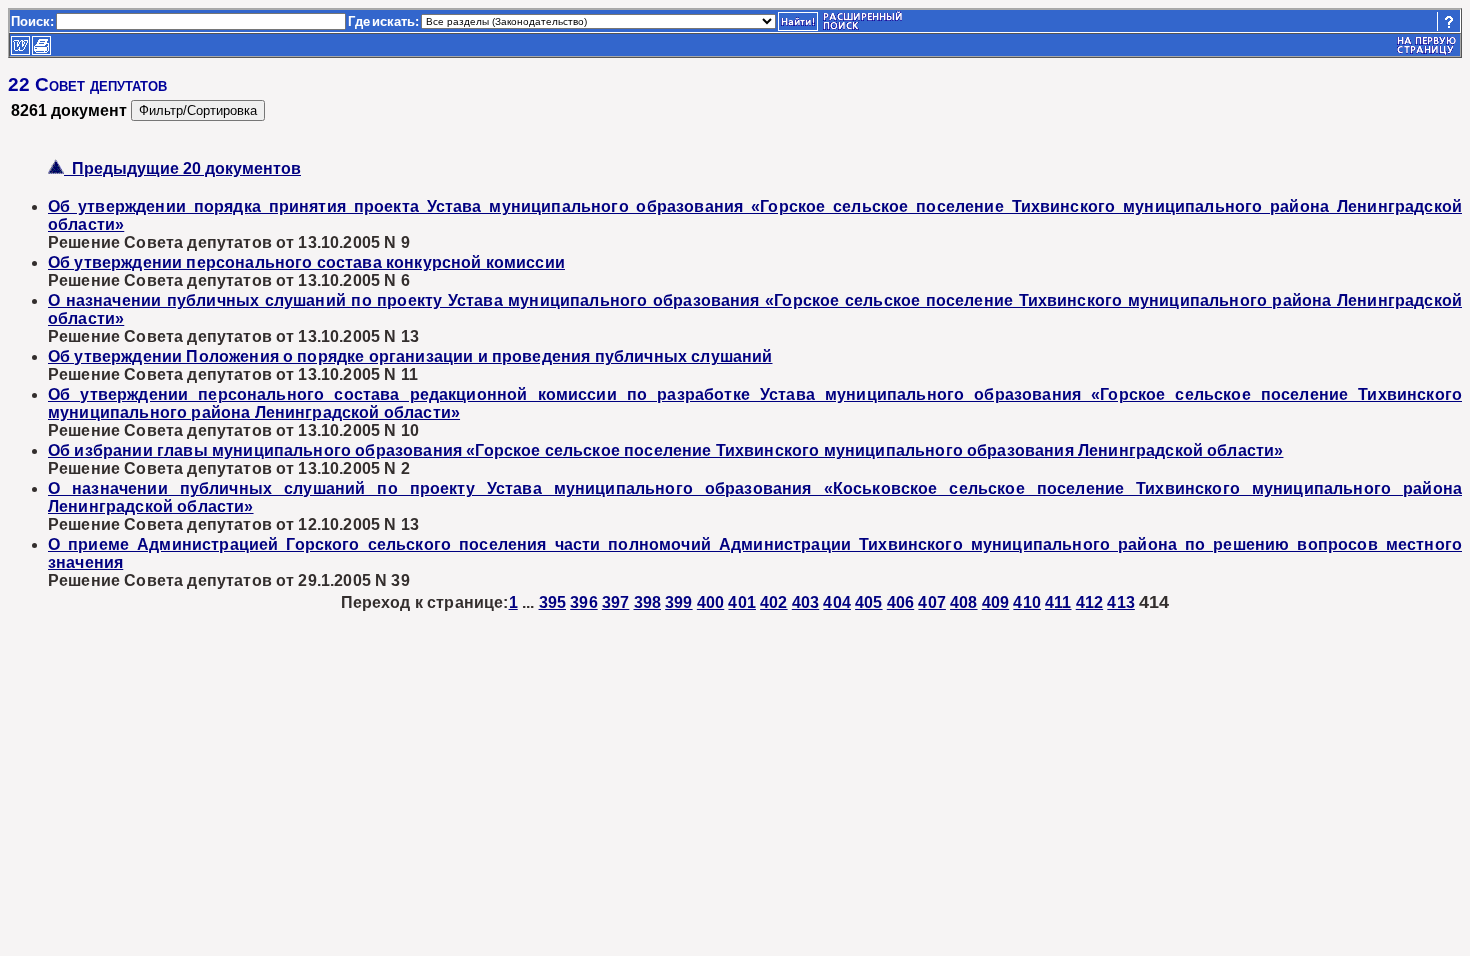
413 (1120, 602)
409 (995, 602)
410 (1026, 602)
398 (647, 602)
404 (836, 602)
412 (1089, 602)
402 (773, 602)
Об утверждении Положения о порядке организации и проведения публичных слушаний (410, 356)
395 (552, 602)
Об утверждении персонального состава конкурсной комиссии (306, 262)
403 (805, 602)
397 (615, 602)
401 (741, 602)
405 (868, 602)
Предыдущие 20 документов (182, 168)
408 (963, 602)
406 (900, 602)
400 (710, 602)
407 (931, 602)
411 (1058, 602)
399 (678, 602)
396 (583, 602)
